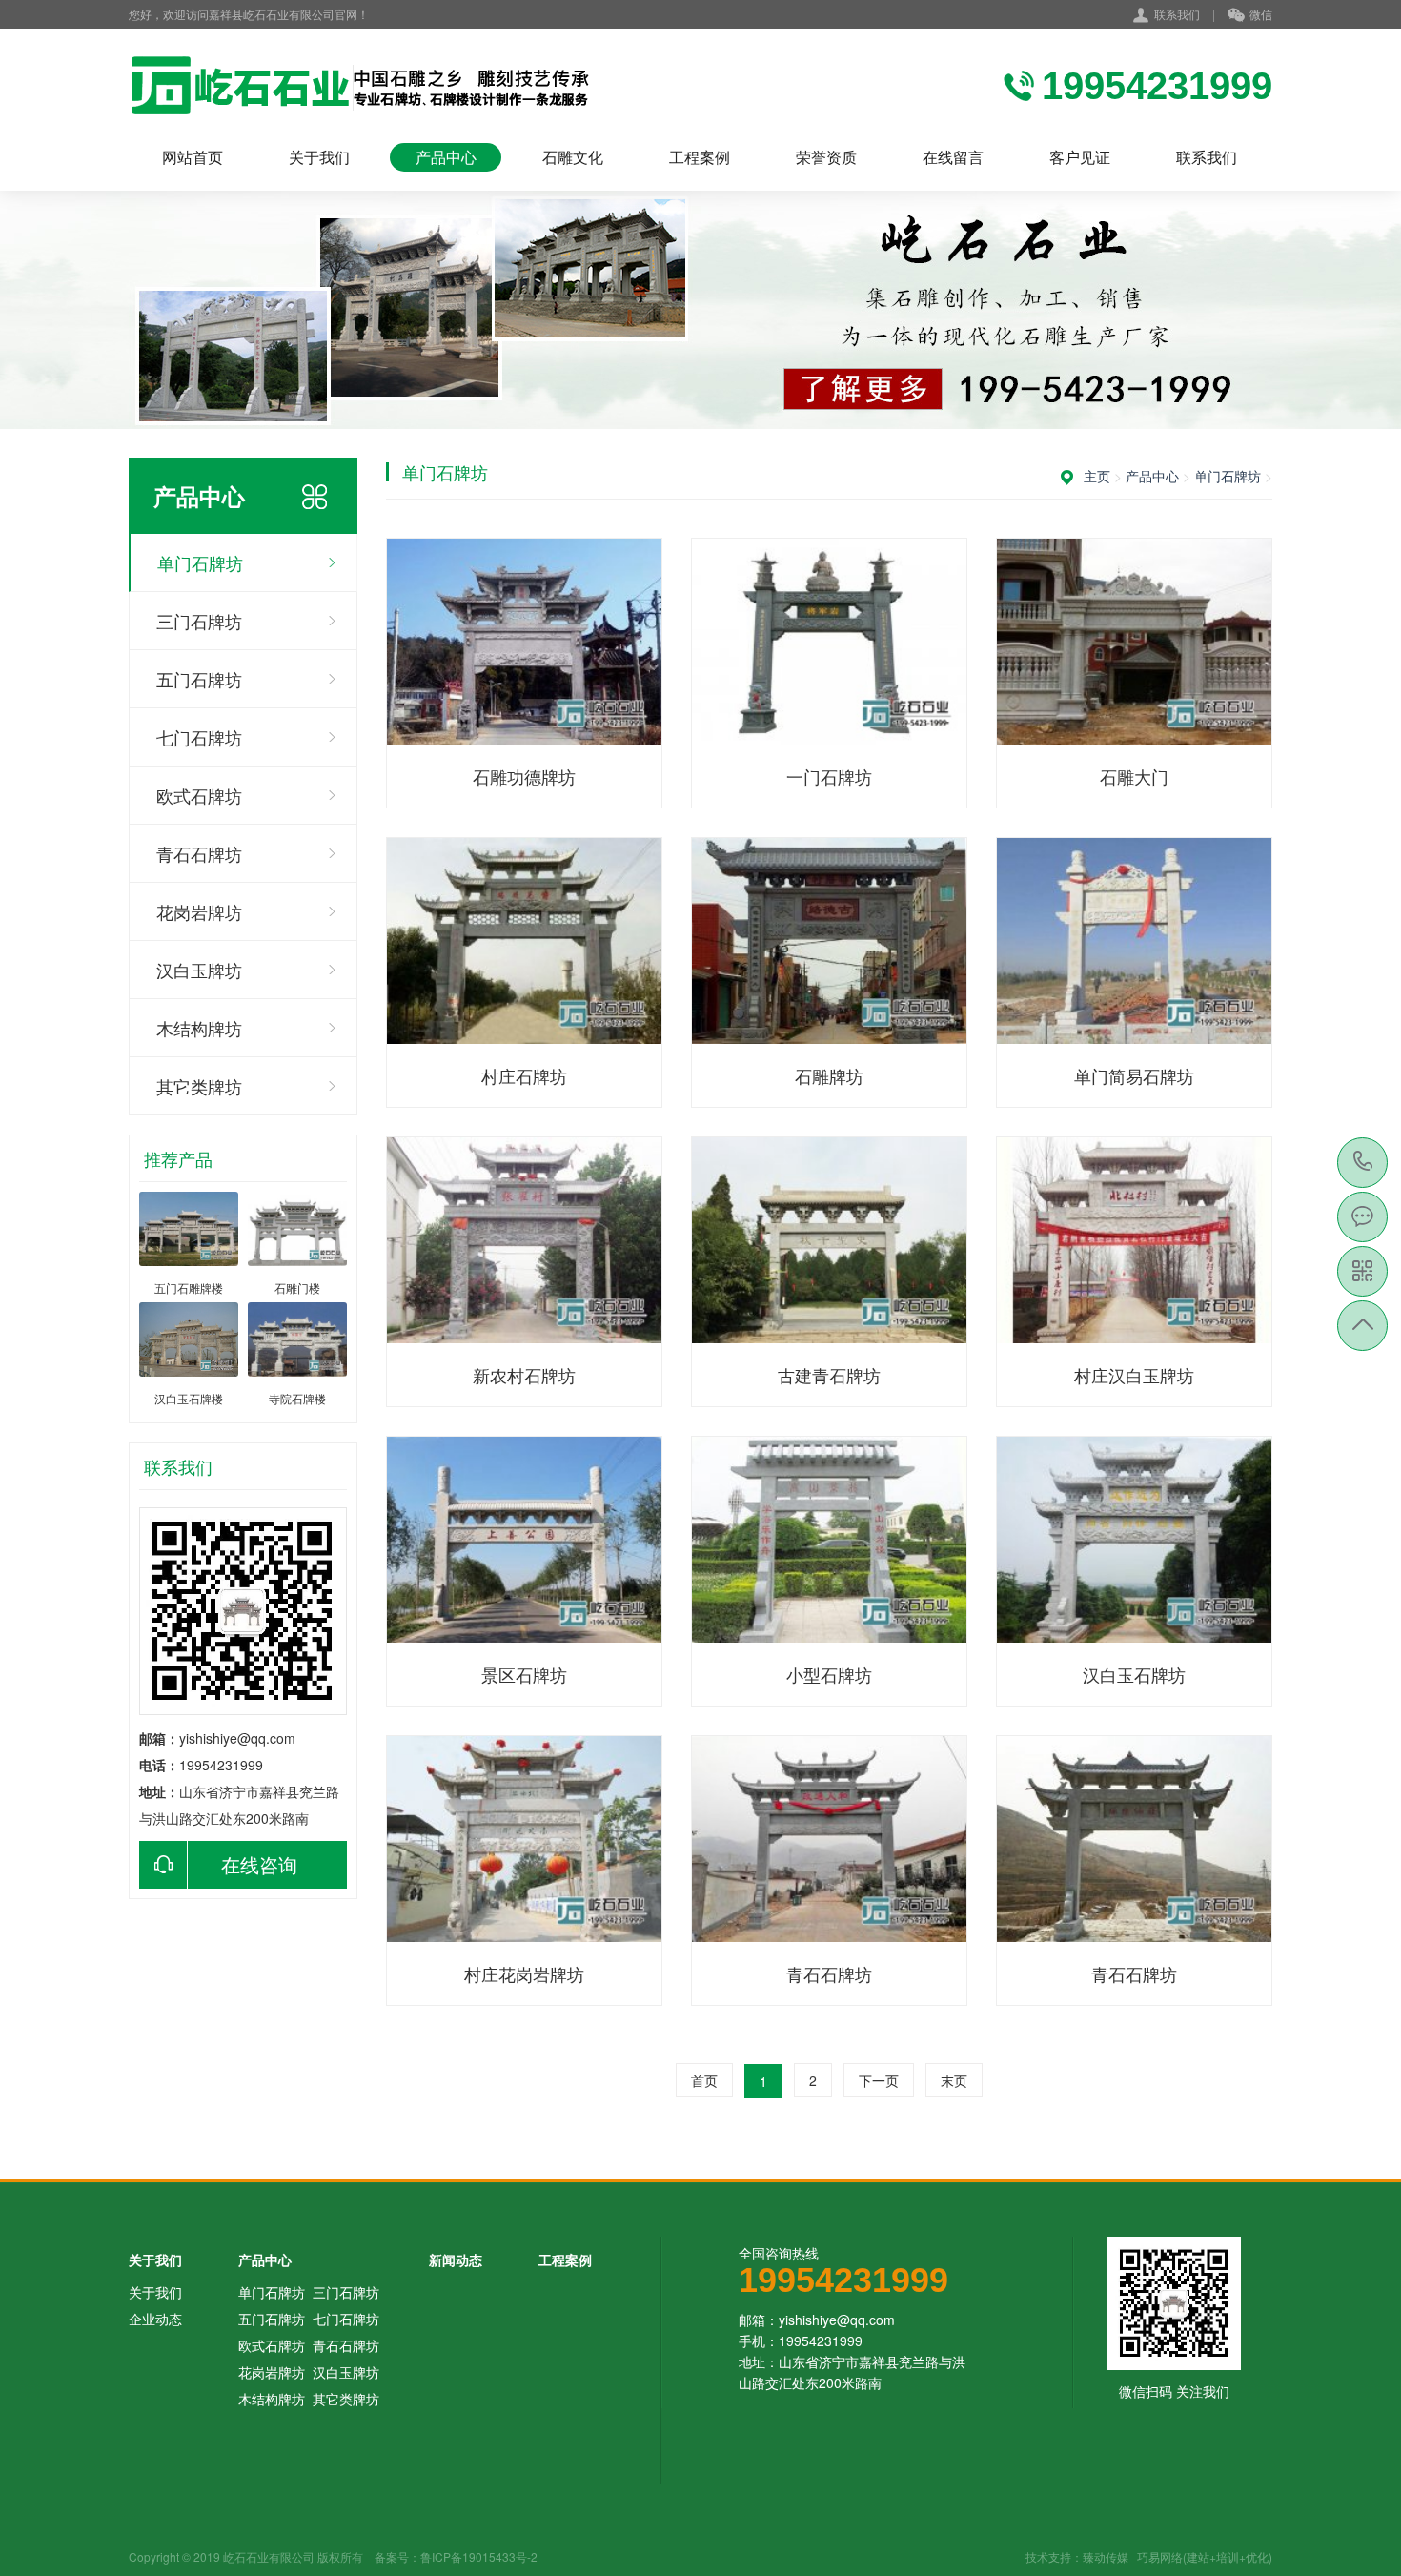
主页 (1097, 476)
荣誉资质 (826, 157)
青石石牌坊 (199, 853)
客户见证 (1080, 157)
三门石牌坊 (199, 621)
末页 (954, 2080)
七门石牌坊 (199, 737)
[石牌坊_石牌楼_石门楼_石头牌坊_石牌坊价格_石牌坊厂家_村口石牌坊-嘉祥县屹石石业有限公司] (374, 86)
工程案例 (700, 157)
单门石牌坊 (200, 562)
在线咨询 (259, 1864)
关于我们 (319, 157)
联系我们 (1177, 14)
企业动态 (155, 2319)
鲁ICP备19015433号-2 (479, 2556)
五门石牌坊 (199, 679)
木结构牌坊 (199, 1028)
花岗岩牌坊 (199, 911)
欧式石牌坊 (199, 795)
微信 (1261, 14)
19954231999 (1363, 1163)
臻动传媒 (1106, 2556)
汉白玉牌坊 (199, 970)
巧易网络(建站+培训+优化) (1205, 2556)
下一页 (879, 2080)
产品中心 (446, 157)
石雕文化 (573, 157)
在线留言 (953, 157)
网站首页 (193, 157)
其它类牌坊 (199, 1086)
